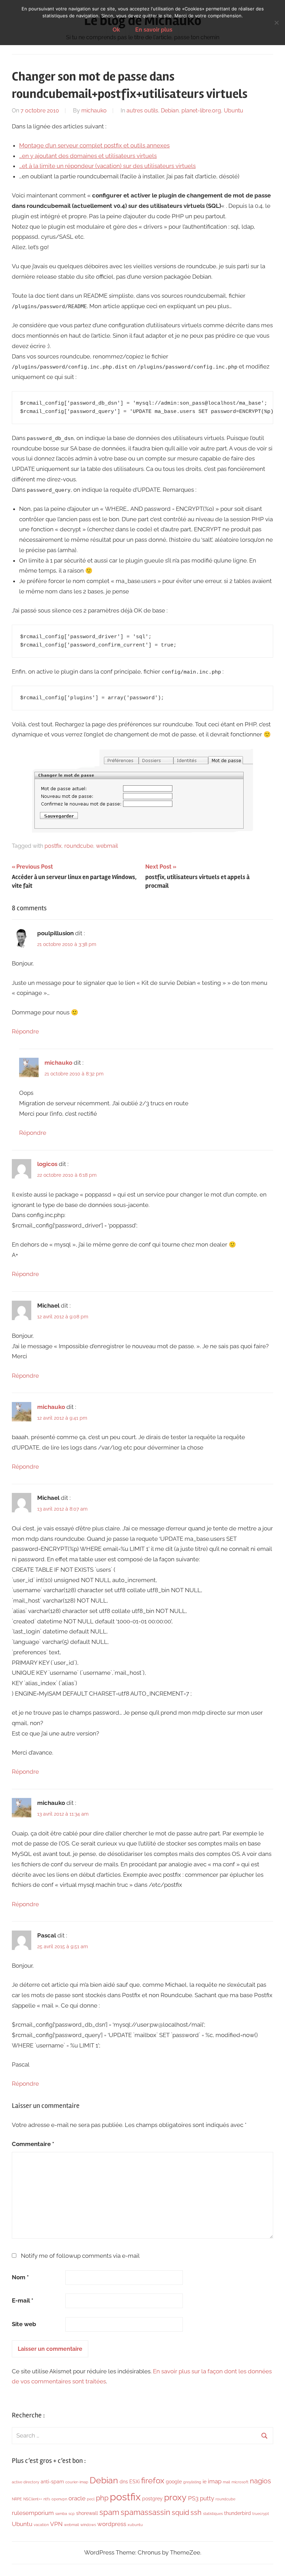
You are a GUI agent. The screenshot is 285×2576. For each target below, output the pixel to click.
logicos (47, 1164)
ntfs (47, 2499)
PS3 (193, 2498)
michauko (94, 111)
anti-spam (52, 2482)
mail (226, 2482)
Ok (116, 30)
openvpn (59, 2499)
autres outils (142, 111)
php (102, 2498)
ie (205, 2482)
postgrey (152, 2499)
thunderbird (238, 2513)
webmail (107, 846)
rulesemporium (33, 2513)
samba (61, 2514)
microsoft (240, 2482)
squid (180, 2512)
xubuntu (135, 2525)
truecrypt (261, 2514)
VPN (56, 2524)
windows (88, 2525)
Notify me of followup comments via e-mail (80, 2256)
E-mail (23, 2300)
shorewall (87, 2513)
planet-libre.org (201, 111)
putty (207, 2498)
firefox (153, 2480)
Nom (20, 2277)
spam (109, 2512)
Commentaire (33, 2144)
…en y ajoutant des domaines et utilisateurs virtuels (88, 156)
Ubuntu (234, 111)
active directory (26, 2482)
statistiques (213, 2514)
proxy (175, 2497)
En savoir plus (154, 30)
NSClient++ (33, 2499)
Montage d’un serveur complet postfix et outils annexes (94, 145)
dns (124, 2482)
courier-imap (77, 2482)
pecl (91, 2499)
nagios (260, 2481)
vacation (41, 2525)
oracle (77, 2498)
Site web (24, 2324)
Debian (170, 111)
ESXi (135, 2482)
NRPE (17, 2499)
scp (72, 2514)
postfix (53, 846)
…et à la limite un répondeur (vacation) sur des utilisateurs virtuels (107, 166)
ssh (196, 2512)
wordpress (112, 2524)
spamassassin (145, 2512)
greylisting (192, 2482)
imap (215, 2481)
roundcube (79, 846)
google (174, 2482)
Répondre (25, 1031)
